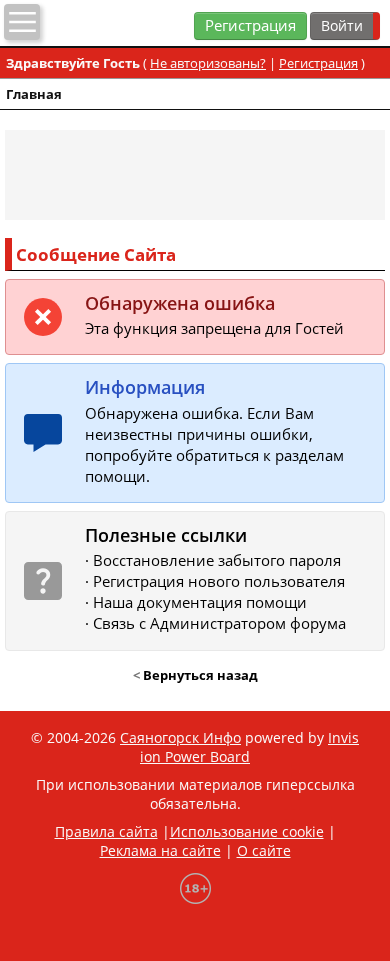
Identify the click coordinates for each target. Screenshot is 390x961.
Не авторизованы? (208, 63)
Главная (34, 94)
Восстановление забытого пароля (217, 560)
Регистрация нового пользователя (219, 581)
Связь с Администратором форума (219, 623)
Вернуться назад (200, 675)
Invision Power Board (249, 747)
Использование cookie (247, 831)
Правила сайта (106, 831)
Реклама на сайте (160, 850)
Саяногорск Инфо (180, 737)
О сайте (264, 850)
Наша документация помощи (200, 602)
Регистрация (250, 25)
